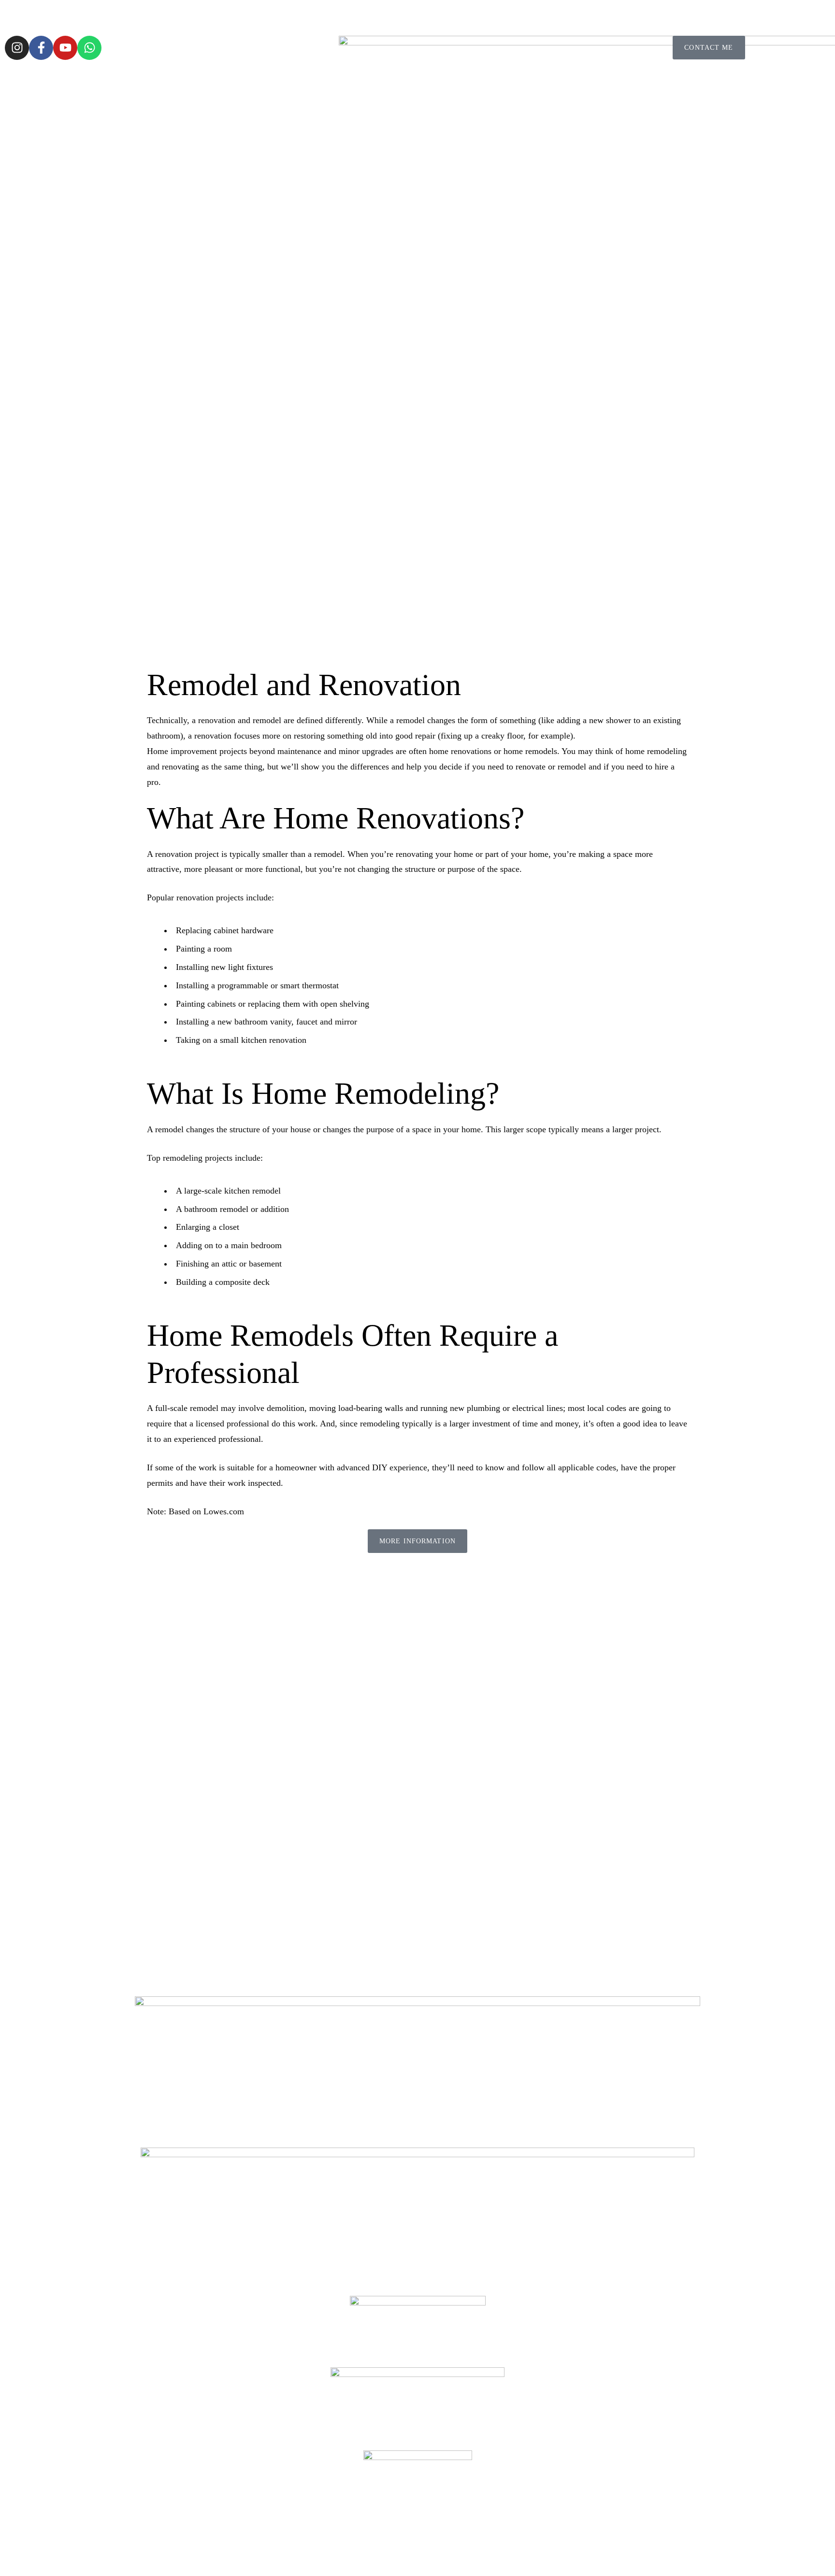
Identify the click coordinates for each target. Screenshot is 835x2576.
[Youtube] (65, 48)
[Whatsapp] (89, 48)
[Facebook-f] (41, 48)
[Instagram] (17, 48)
